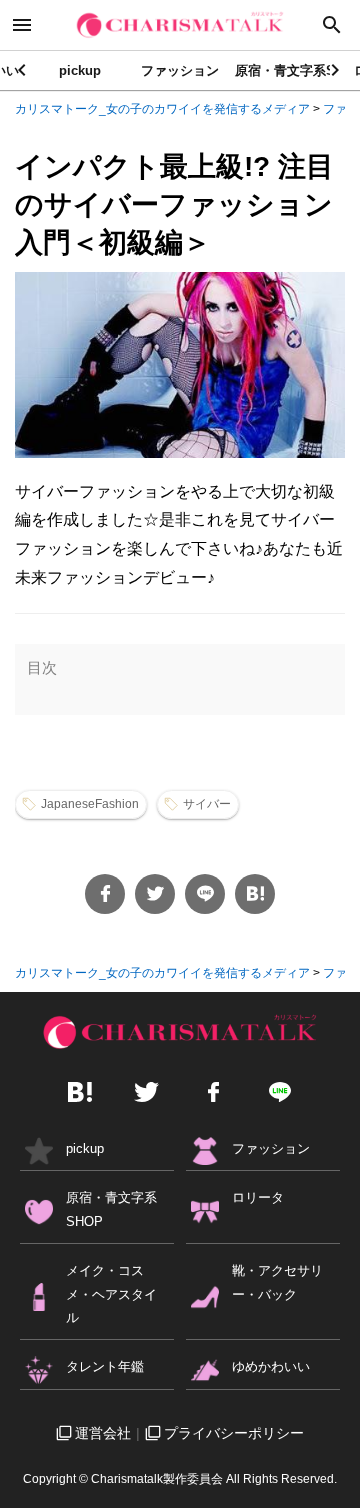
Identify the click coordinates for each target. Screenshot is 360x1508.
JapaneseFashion (90, 804)
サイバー (207, 804)
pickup (80, 70)
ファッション (180, 70)
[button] (336, 70)
